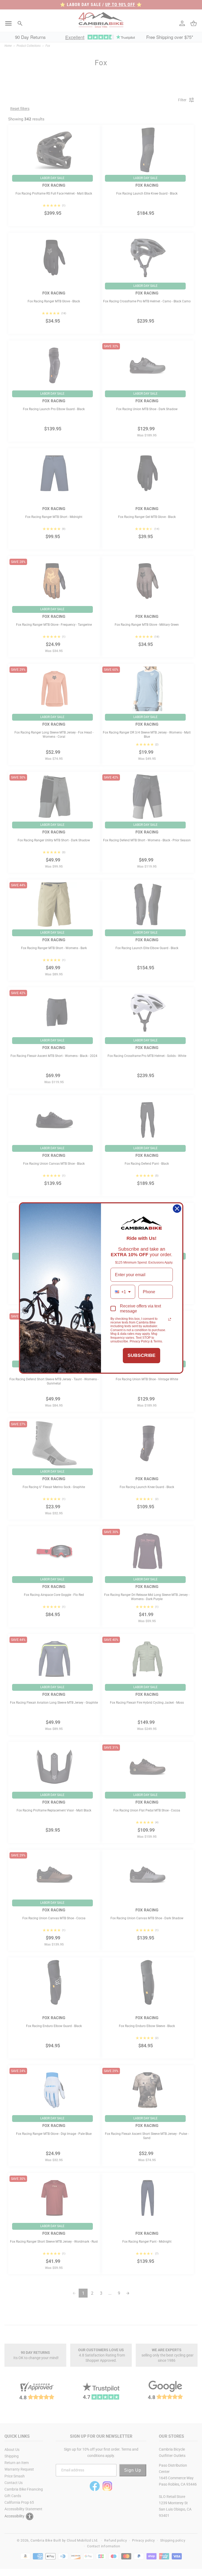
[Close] (177, 1209)
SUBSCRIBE (142, 1355)
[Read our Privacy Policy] (170, 1319)
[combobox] (123, 1292)
